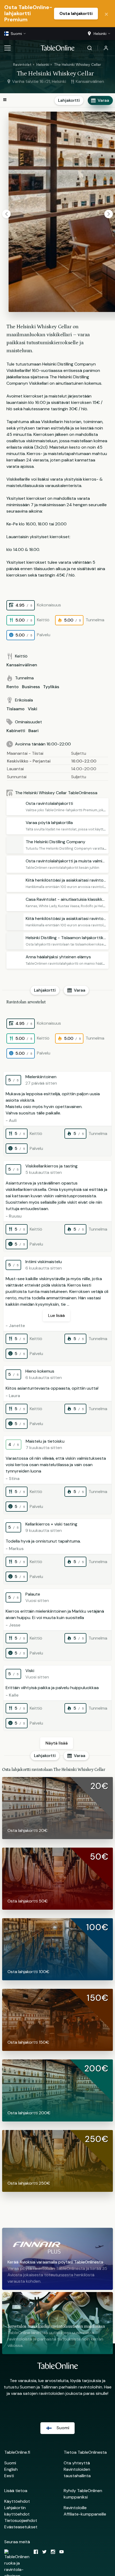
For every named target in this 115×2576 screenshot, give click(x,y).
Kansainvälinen (22, 665)
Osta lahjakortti (76, 13)
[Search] (90, 48)
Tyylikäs (51, 687)
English (11, 2469)
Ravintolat (22, 64)
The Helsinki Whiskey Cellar (78, 64)
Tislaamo (16, 709)
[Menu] (7, 48)
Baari (33, 731)
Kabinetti (16, 731)
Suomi (10, 2463)
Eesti (9, 2476)
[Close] (106, 14)
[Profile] (106, 48)
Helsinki (43, 64)
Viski (32, 709)
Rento (13, 687)
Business (31, 687)
